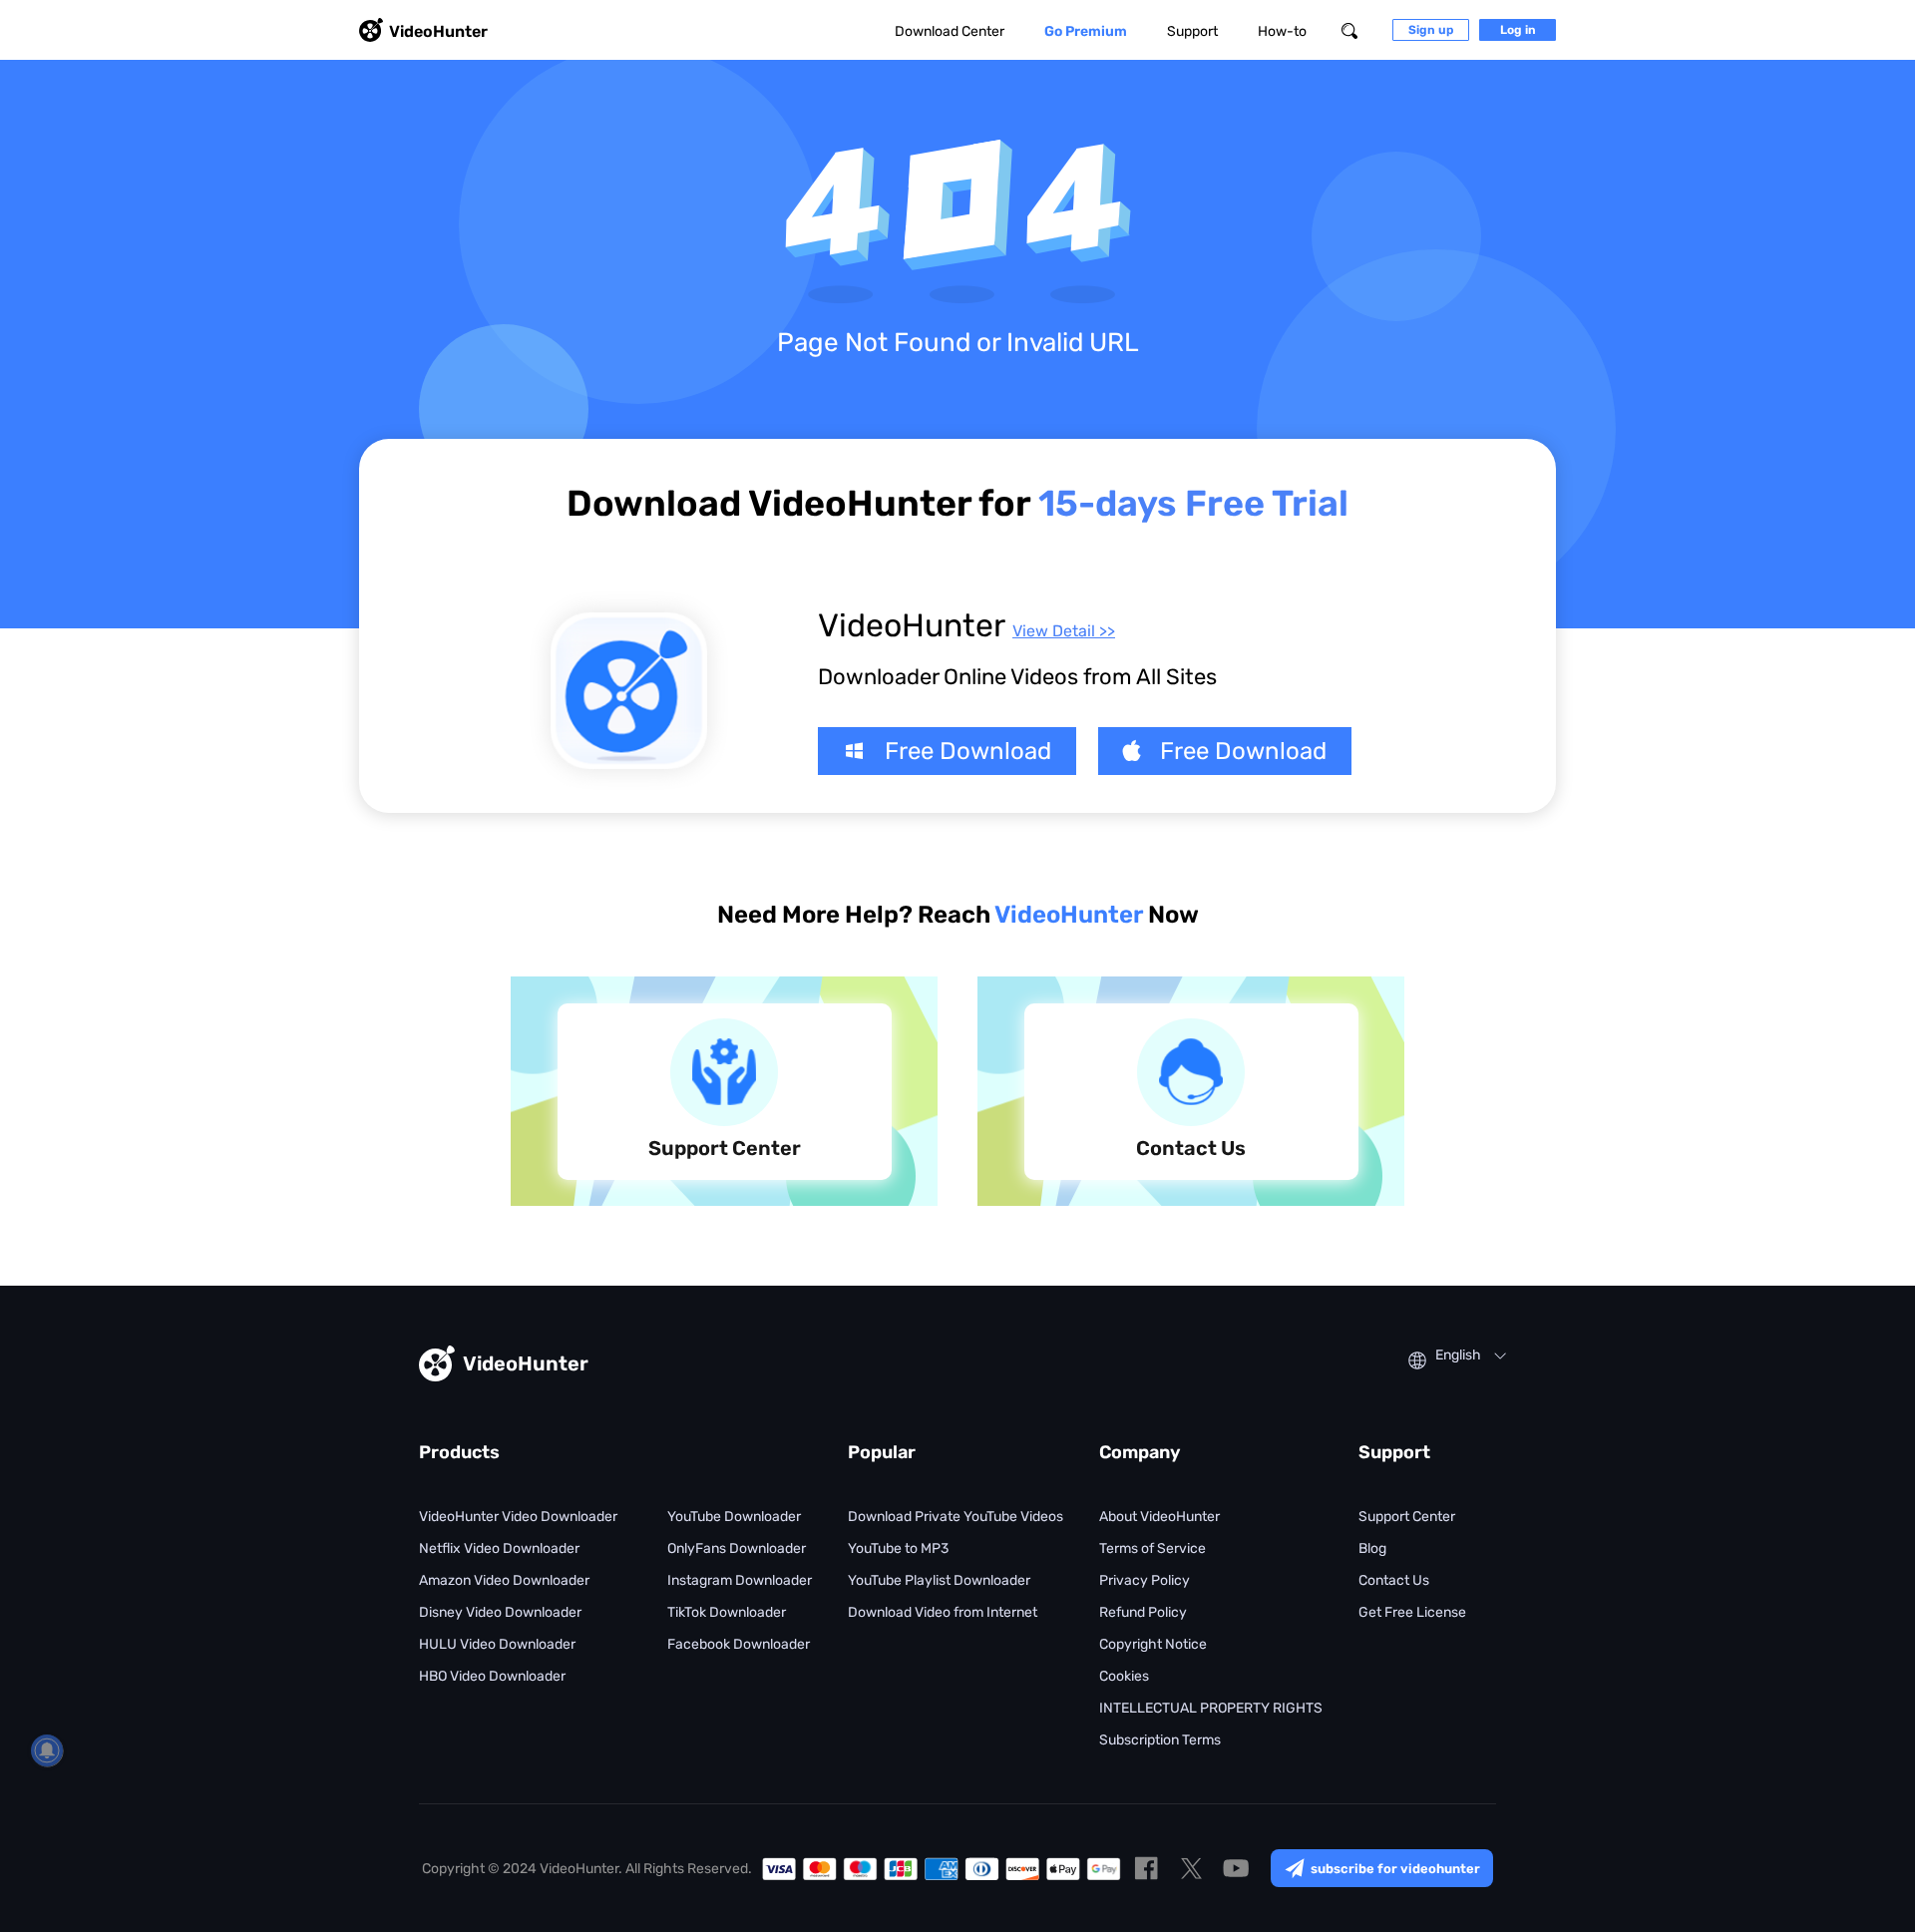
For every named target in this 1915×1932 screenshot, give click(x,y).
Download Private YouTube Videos (956, 1517)
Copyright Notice (1153, 1644)
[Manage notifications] (47, 1750)
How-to (1282, 31)
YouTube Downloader (734, 1517)
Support (1192, 31)
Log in (1518, 30)
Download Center (950, 31)
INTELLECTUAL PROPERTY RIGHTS (1211, 1708)
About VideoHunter (1159, 1517)
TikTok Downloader (727, 1612)
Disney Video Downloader (500, 1612)
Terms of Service (1152, 1548)
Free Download (968, 751)
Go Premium (1086, 31)
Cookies (1124, 1676)
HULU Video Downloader (497, 1644)
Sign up (1431, 30)
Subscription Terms (1160, 1740)
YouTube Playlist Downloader (939, 1580)
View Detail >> (1064, 631)
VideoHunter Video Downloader (518, 1517)
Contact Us (1394, 1580)
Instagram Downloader (740, 1580)
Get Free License (1412, 1612)
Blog (1372, 1548)
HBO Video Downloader (492, 1676)
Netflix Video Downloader (499, 1548)
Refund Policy (1143, 1612)
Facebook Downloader (739, 1644)
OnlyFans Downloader (737, 1548)
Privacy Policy (1145, 1580)
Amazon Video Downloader (504, 1580)
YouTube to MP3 (898, 1548)
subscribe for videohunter (1395, 1869)
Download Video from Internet (943, 1612)
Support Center (1407, 1517)
